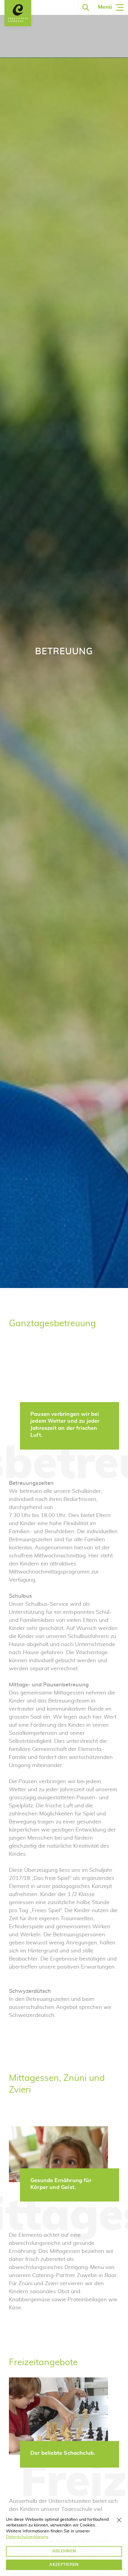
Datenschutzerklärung (27, 2537)
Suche (86, 7)
